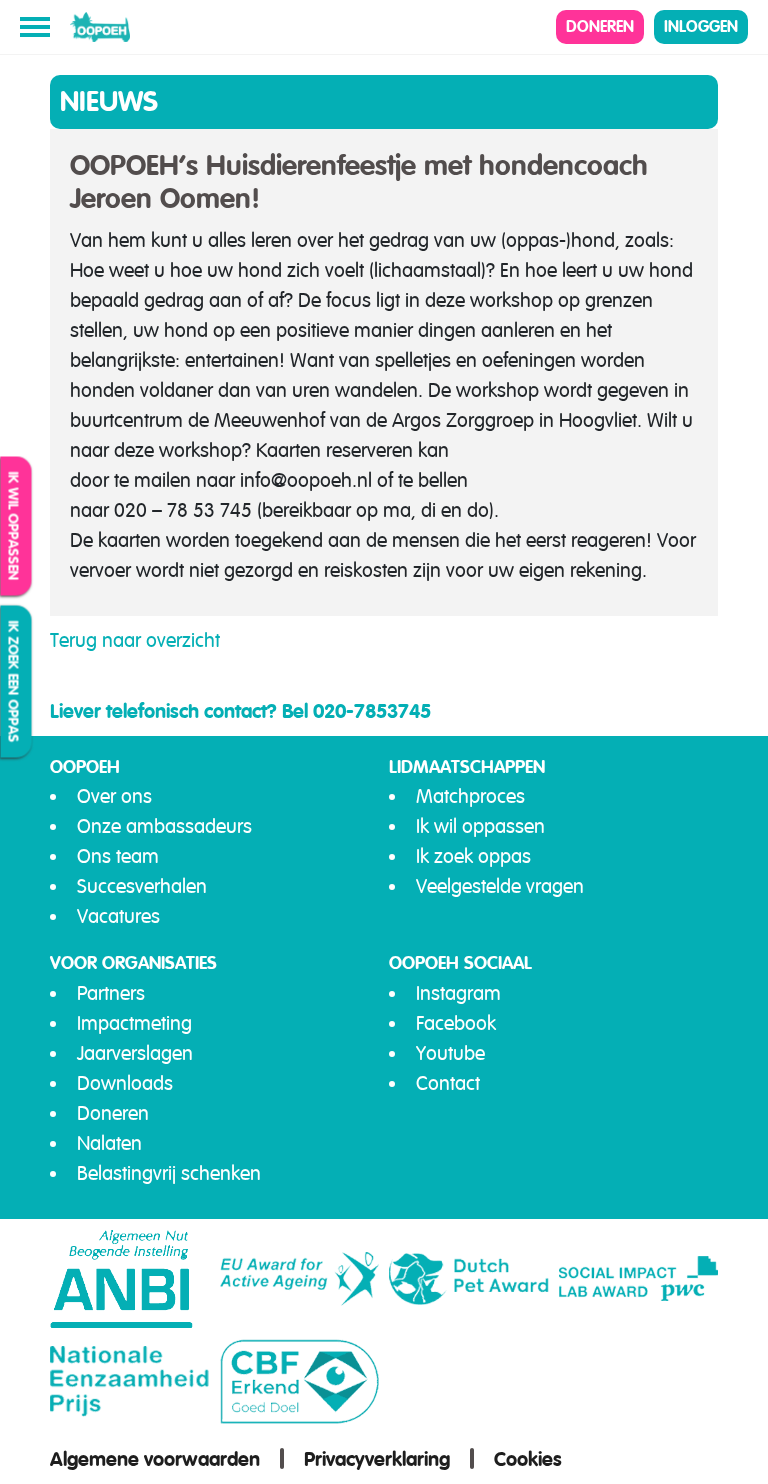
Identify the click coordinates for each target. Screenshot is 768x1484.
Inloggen (701, 26)
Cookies (528, 1459)
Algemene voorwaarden (155, 1459)
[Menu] (35, 27)
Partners (111, 993)
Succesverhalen (142, 886)
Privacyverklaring (377, 1459)
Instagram (458, 993)
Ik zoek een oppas (14, 682)
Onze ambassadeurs (164, 826)
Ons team (118, 856)
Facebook (456, 1023)
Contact (448, 1083)
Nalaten (109, 1143)
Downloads (125, 1083)
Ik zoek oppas (473, 856)
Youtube (450, 1053)
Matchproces (470, 796)
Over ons (114, 796)
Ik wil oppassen (14, 526)
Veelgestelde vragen (500, 886)
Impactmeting (134, 1023)
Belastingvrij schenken (169, 1173)
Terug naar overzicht (135, 640)
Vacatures (118, 916)
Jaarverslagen (135, 1053)
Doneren (600, 26)
